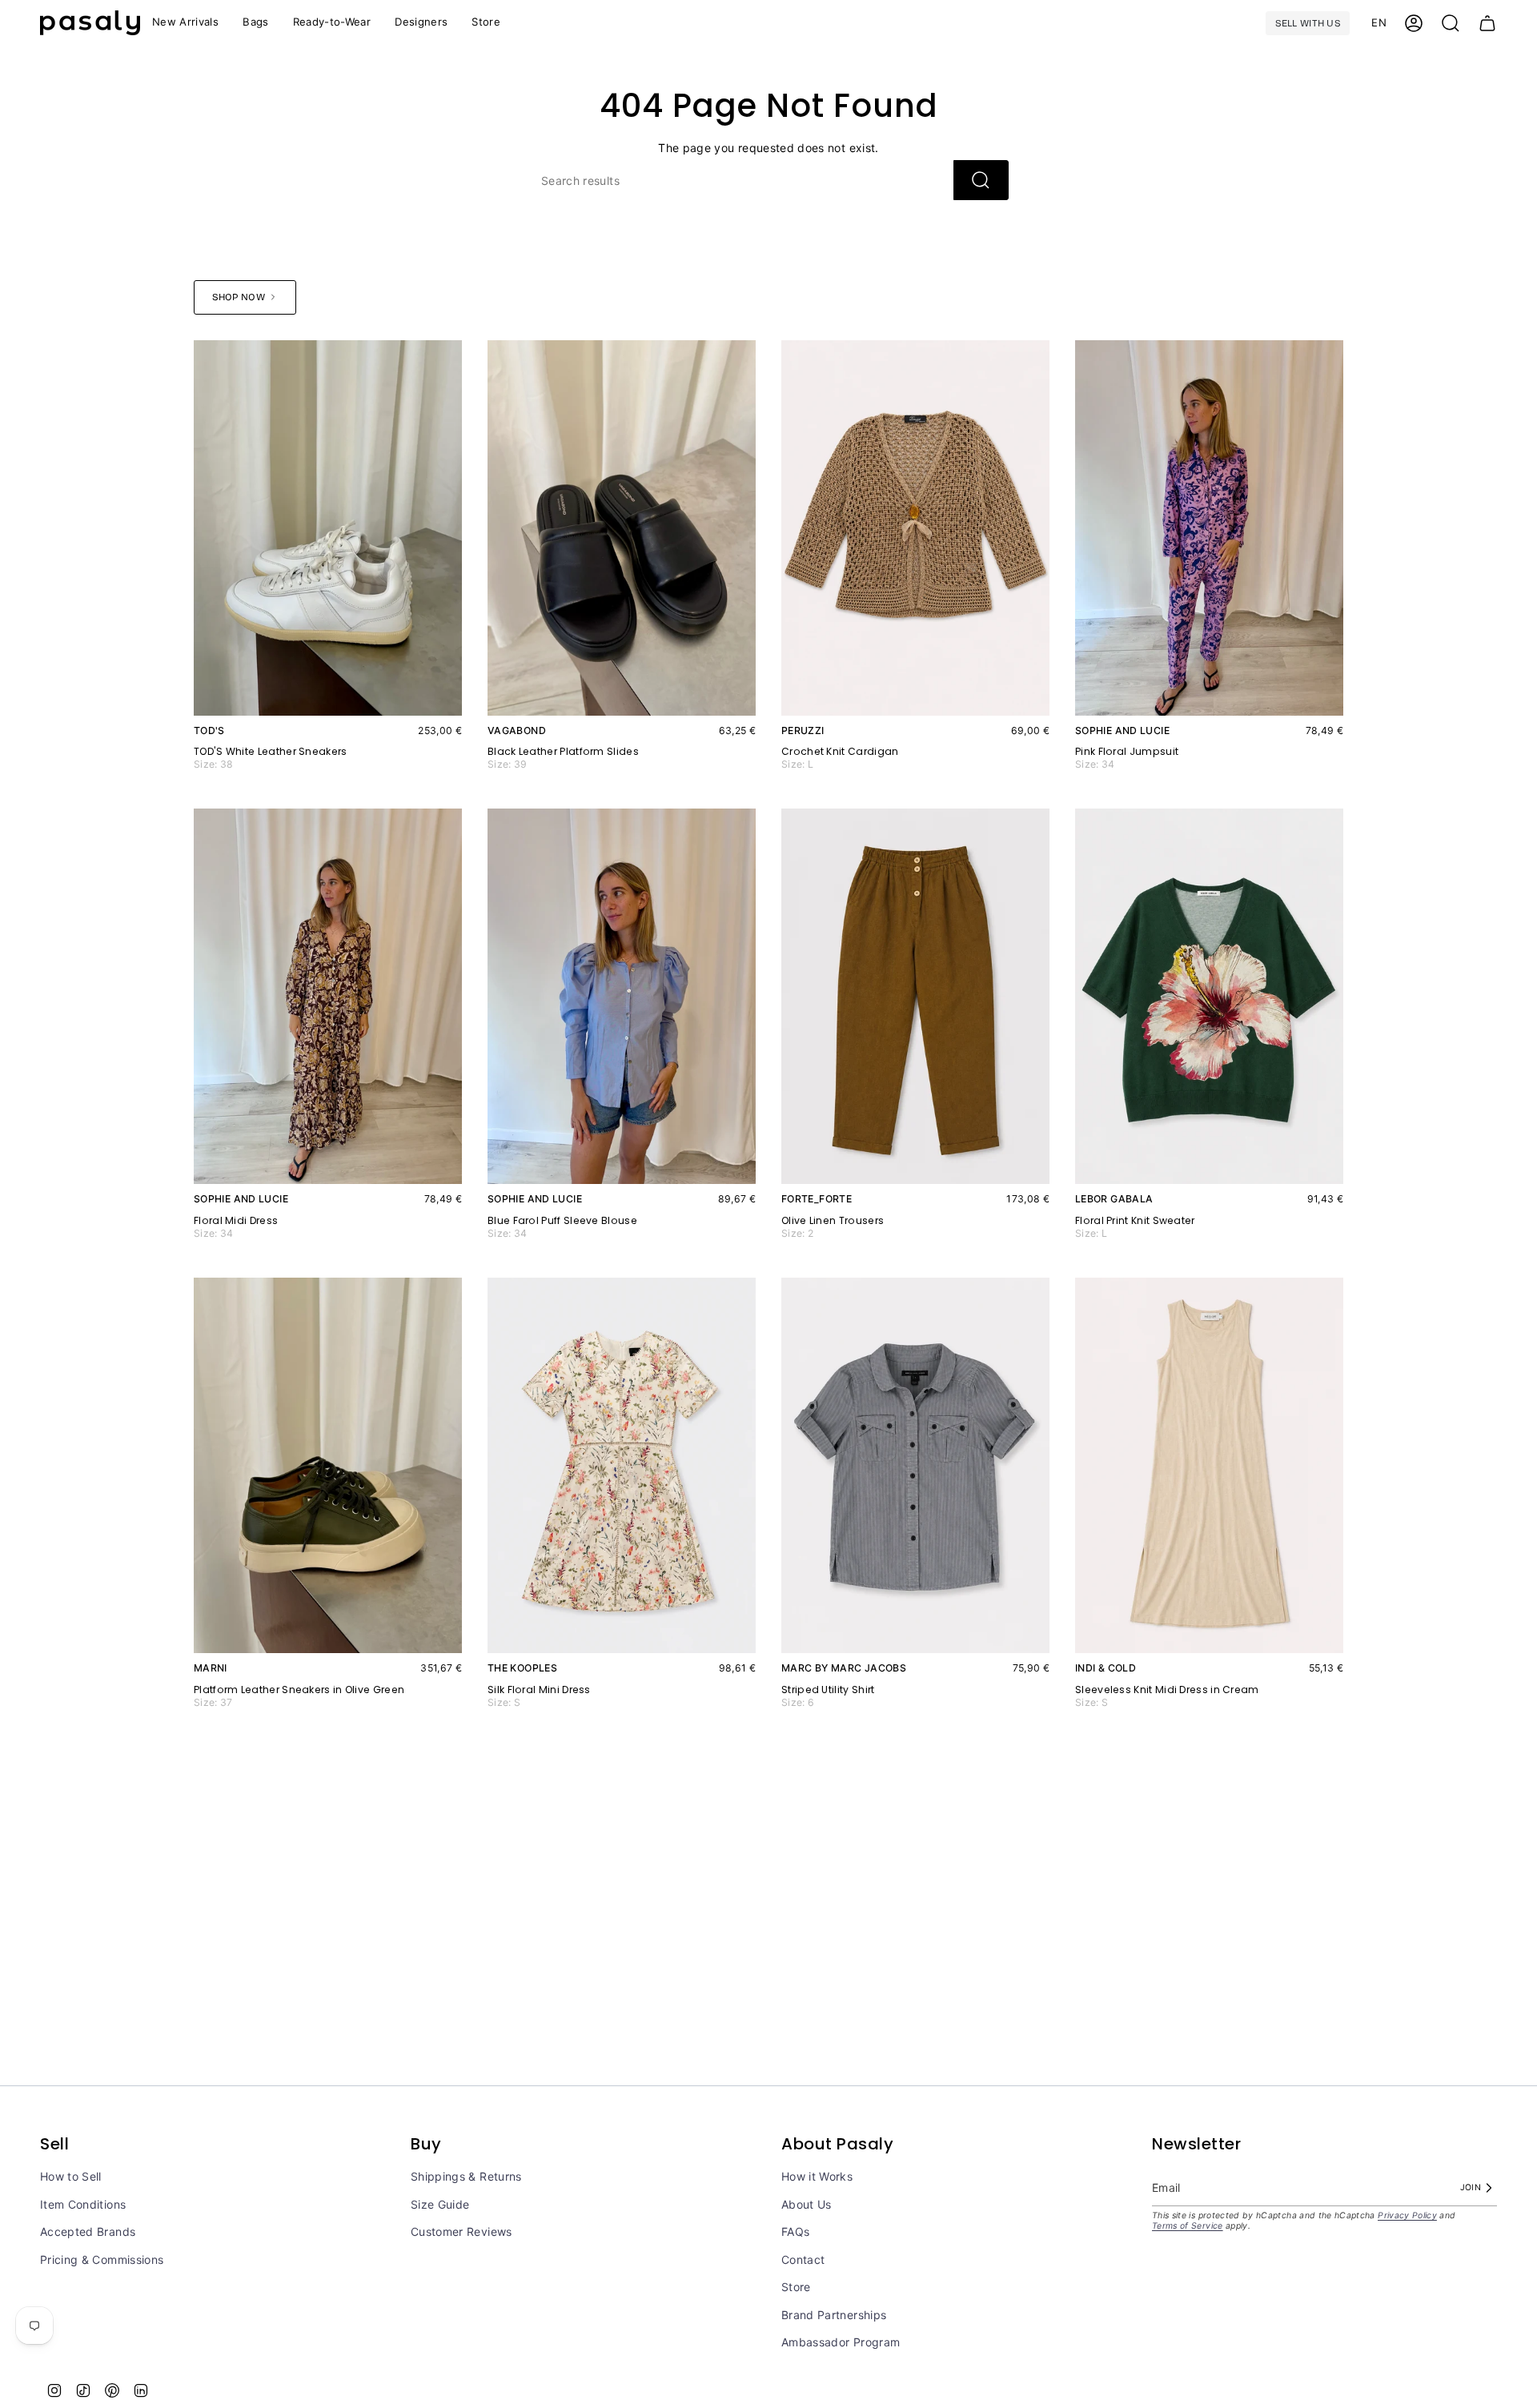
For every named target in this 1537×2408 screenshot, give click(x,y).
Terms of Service (1188, 2226)
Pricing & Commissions (102, 2260)
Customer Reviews (462, 2231)
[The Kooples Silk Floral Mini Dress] (622, 1465)
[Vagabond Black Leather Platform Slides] (622, 528)
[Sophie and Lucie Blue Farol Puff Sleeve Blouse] (622, 996)
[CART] (1487, 23)
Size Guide (440, 2204)
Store (796, 2287)
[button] (332, 23)
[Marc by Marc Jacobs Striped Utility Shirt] (915, 1465)
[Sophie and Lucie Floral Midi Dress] (328, 996)
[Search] (981, 180)
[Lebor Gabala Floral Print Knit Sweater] (1209, 996)
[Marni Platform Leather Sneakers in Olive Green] (328, 1465)
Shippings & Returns (466, 2176)
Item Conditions (83, 2204)
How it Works (817, 2176)
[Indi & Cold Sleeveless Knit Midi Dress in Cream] (1209, 1465)
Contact (803, 2260)
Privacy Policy (1407, 2215)
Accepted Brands (88, 2231)
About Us (807, 2204)
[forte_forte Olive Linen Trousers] (915, 996)
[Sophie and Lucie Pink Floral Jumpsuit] (1209, 528)
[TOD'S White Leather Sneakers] (328, 528)
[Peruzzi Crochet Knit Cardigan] (915, 528)
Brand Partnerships (834, 2315)
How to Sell (71, 2176)
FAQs (795, 2231)
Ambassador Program (841, 2342)
